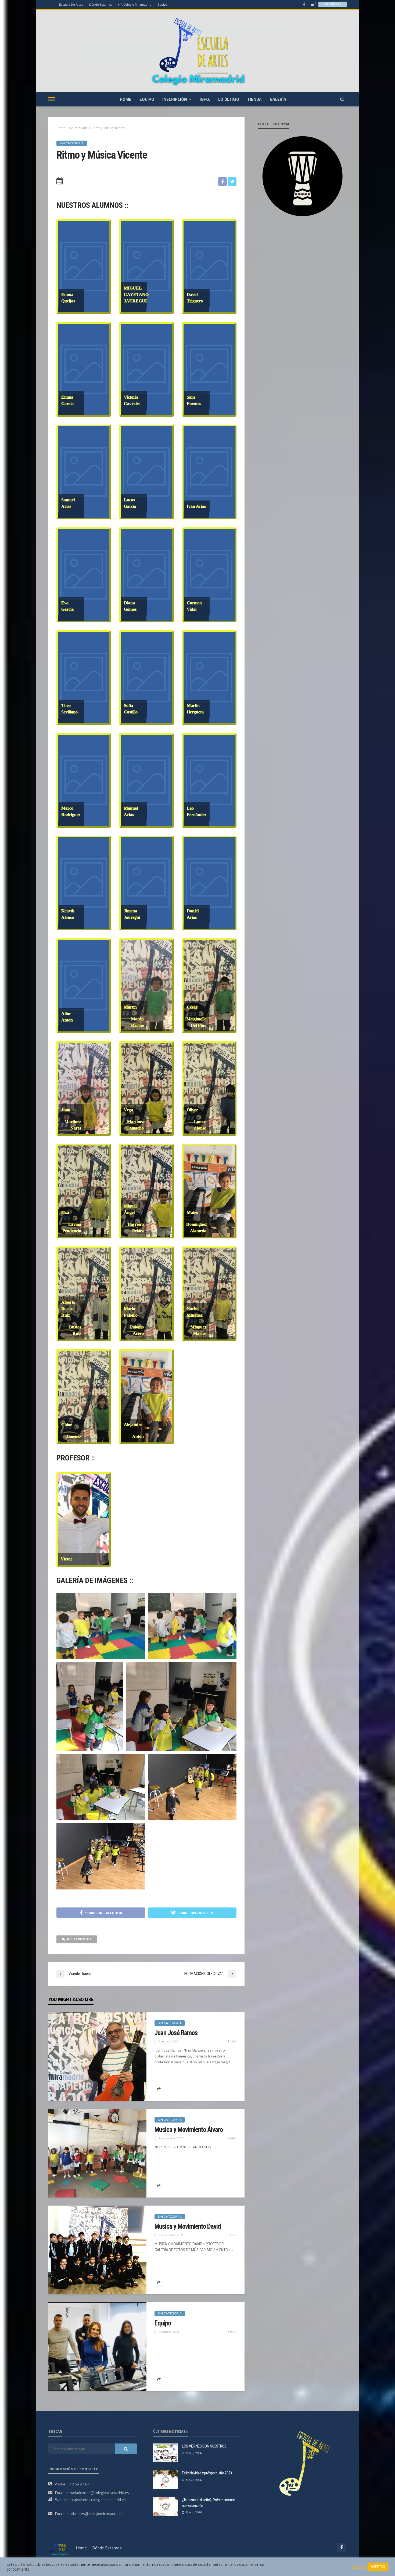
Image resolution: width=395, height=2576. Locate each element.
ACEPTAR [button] (378, 2567)
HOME (126, 99)
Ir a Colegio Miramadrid (135, 4)
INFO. (205, 99)
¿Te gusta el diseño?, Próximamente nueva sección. (208, 2503)
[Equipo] (97, 2347)
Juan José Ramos (176, 2033)
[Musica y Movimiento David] (97, 2250)
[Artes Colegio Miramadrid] (198, 51)
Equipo (163, 4)
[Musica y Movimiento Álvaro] (97, 2153)
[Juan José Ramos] (97, 2056)
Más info (359, 2567)
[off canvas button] (52, 99)
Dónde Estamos (100, 4)
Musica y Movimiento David (188, 2226)
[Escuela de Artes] (59, 2548)
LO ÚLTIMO (229, 99)
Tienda (254, 99)
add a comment (79, 1939)
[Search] (342, 99)
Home (61, 128)
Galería (278, 99)
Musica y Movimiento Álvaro (189, 2130)
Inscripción (175, 99)
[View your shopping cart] (313, 4)
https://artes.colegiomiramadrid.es (98, 2500)
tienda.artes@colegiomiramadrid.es (94, 2514)
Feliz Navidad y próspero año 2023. (207, 2473)
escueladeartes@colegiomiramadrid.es (97, 2493)
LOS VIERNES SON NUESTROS (204, 2446)
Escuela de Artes (71, 4)
